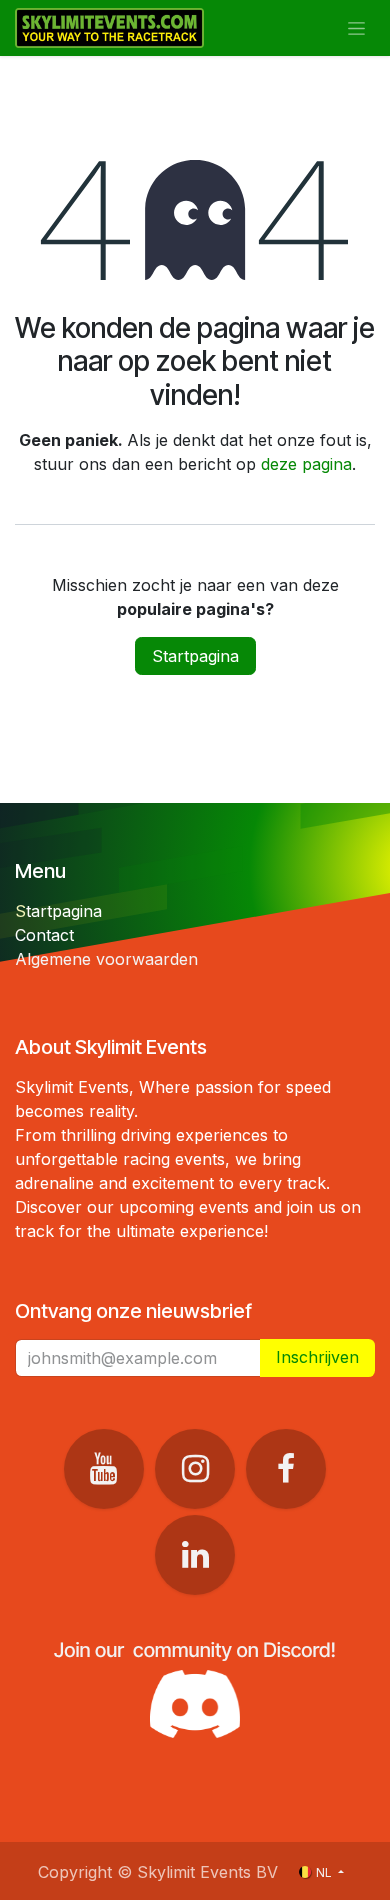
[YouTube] (104, 1469)
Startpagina (195, 656)
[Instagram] (195, 1469)
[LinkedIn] (195, 1555)
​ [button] (317, 1357)
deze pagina (306, 464)
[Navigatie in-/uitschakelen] (356, 28)
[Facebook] (286, 1469)
